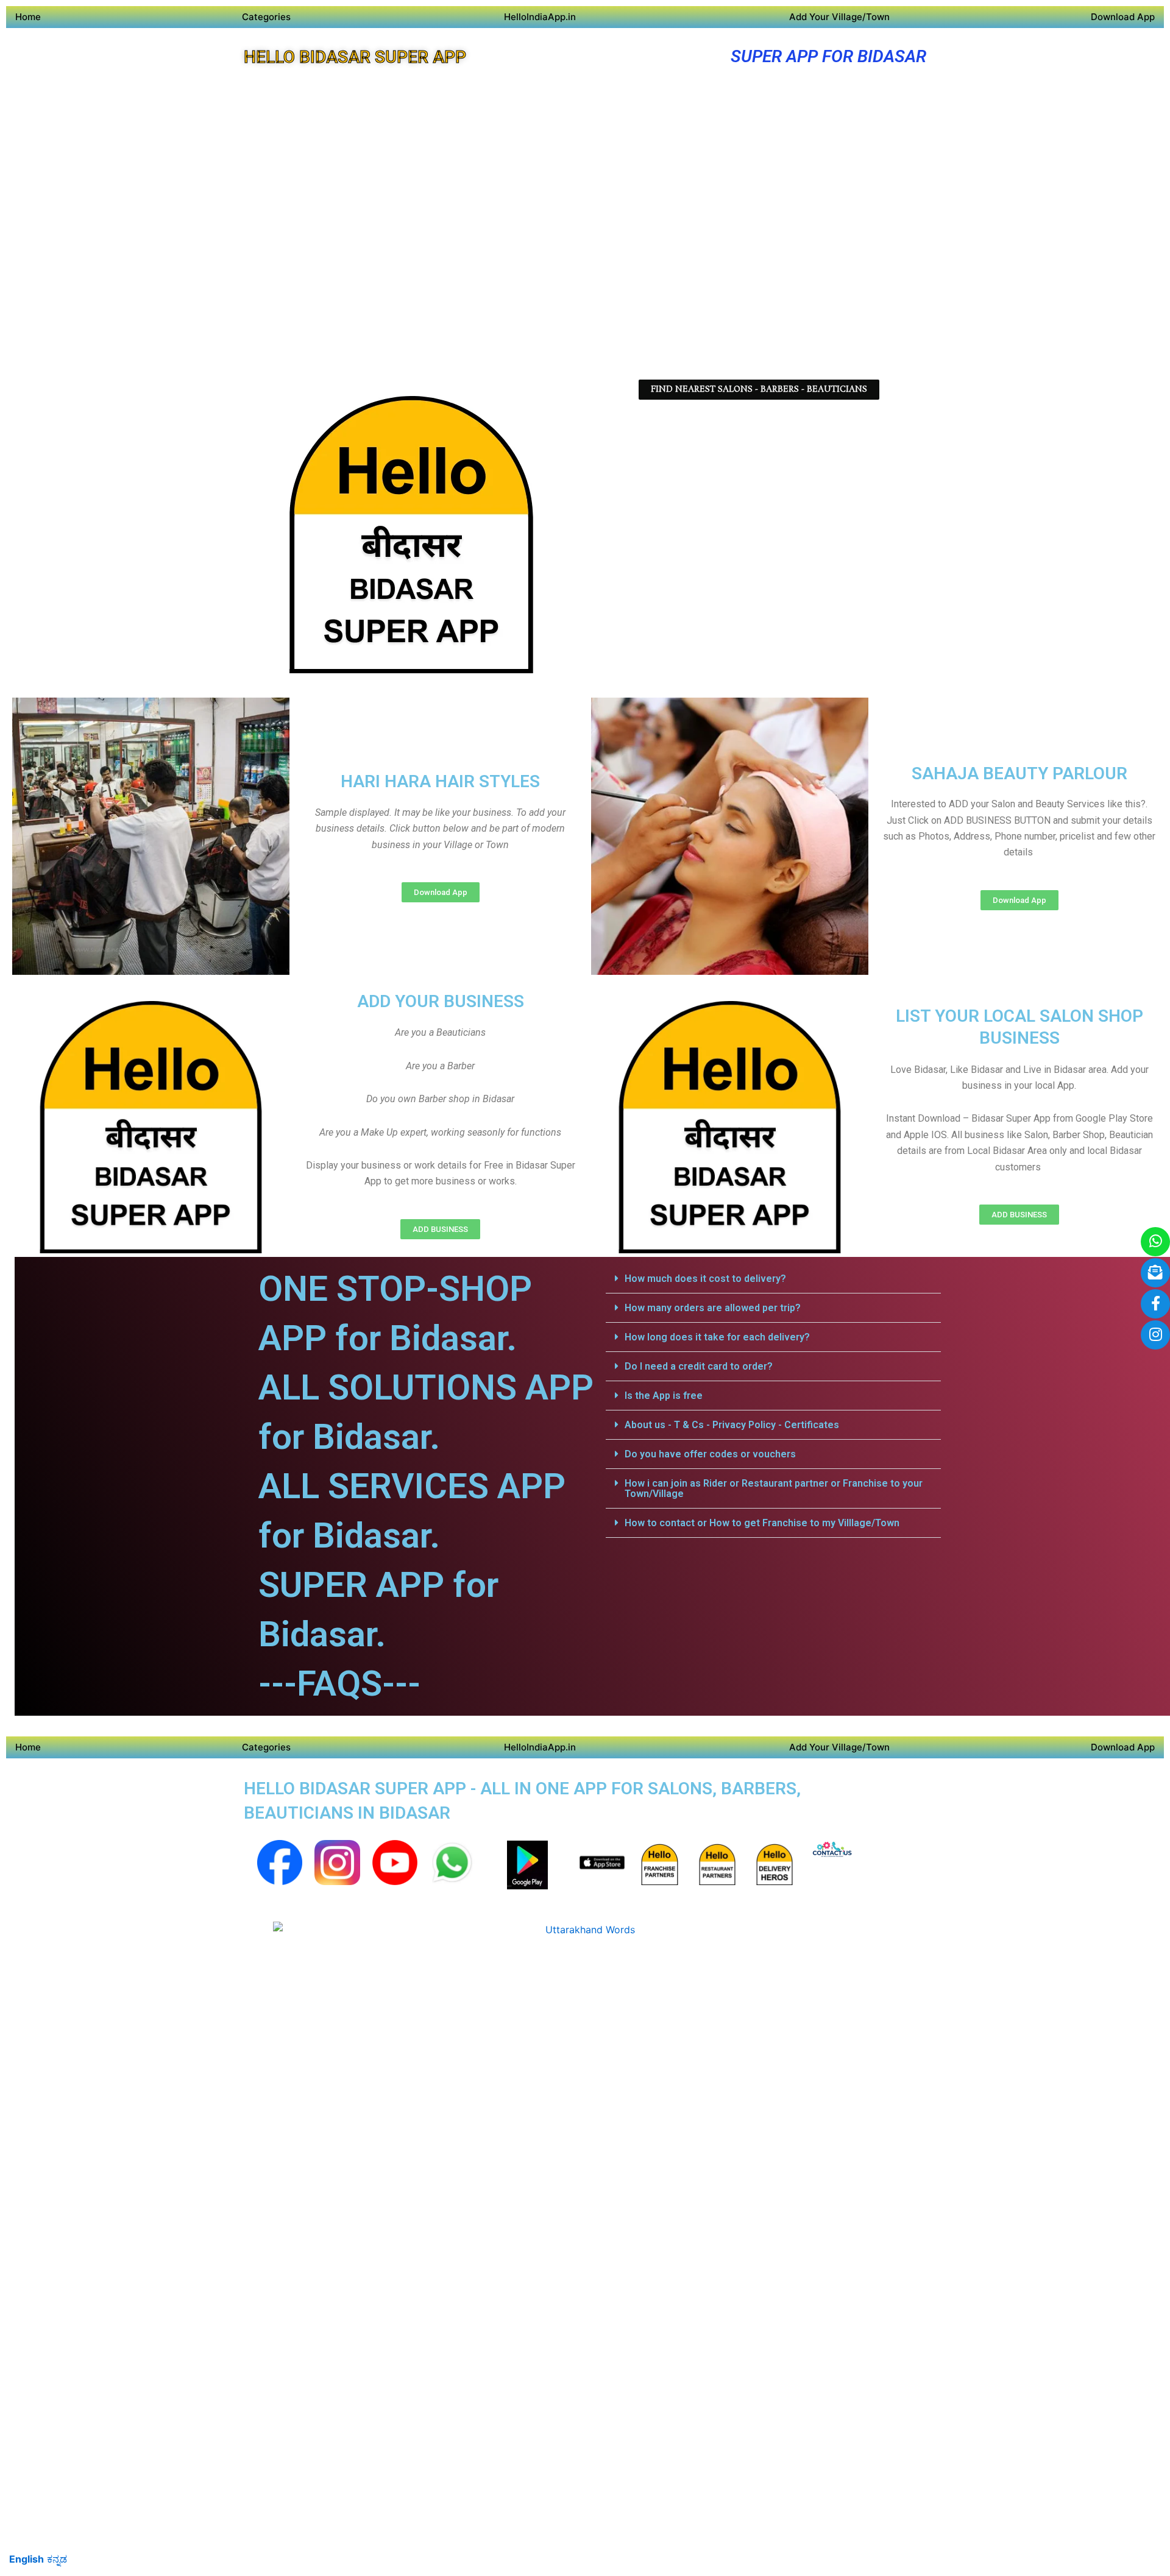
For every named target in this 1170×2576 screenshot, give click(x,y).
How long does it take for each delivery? (717, 1337)
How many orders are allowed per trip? (713, 1308)
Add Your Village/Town (839, 17)
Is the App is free (664, 1396)
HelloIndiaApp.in (540, 17)
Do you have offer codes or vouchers (710, 1454)
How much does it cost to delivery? (705, 1279)
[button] (773, 1279)
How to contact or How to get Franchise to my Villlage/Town (762, 1523)
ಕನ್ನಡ (57, 2559)
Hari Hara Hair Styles (440, 781)
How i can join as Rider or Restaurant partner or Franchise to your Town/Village (774, 1488)
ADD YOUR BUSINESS (441, 1001)
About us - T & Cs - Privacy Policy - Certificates (732, 1425)
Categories (266, 17)
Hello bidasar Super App (355, 57)
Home (28, 17)
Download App (1123, 17)
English (27, 2559)
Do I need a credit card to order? (699, 1366)
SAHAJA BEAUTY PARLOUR (1019, 773)
